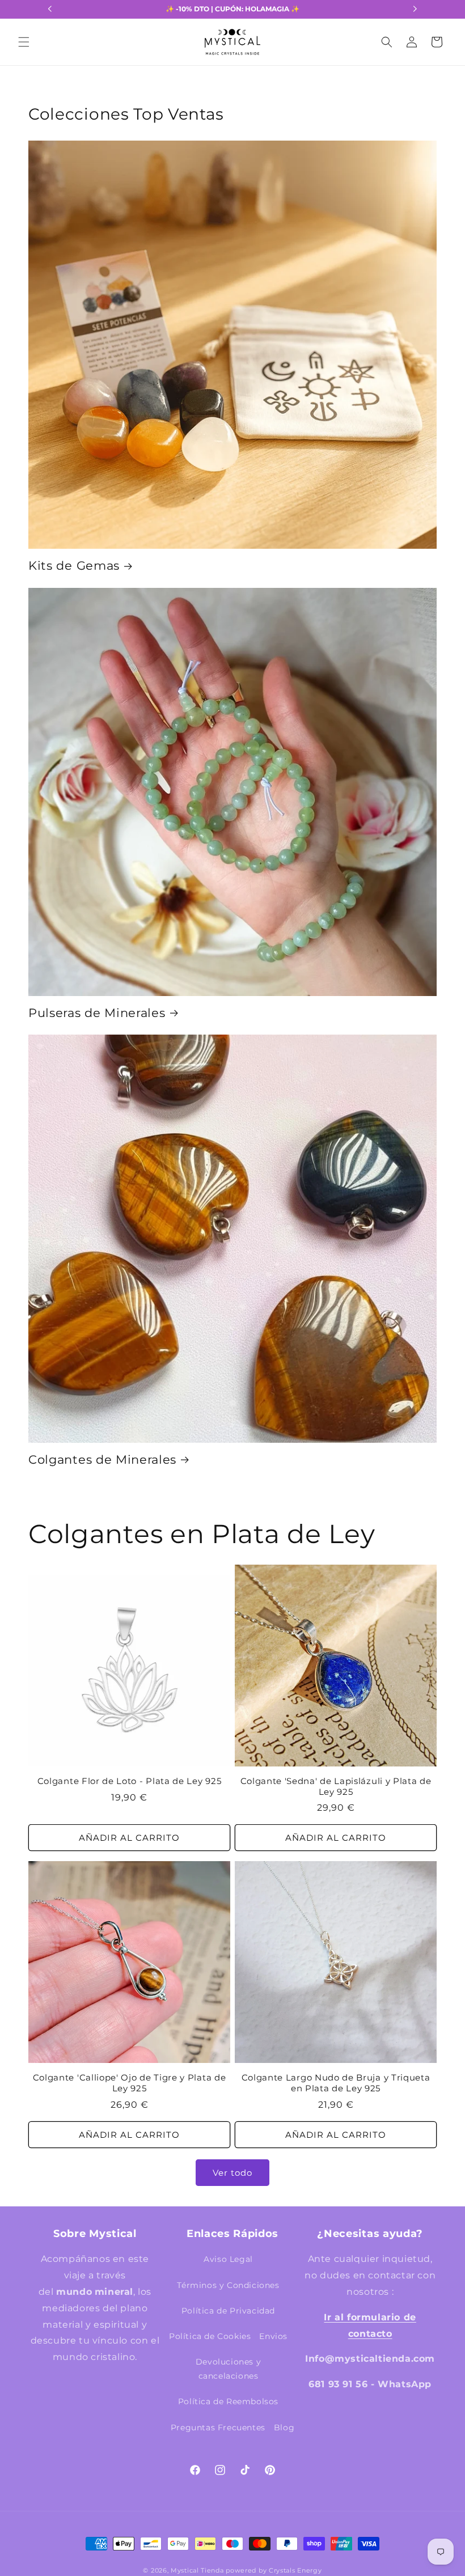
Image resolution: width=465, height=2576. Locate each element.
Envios (273, 2336)
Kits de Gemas (74, 565)
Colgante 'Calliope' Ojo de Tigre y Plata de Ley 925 (130, 2083)
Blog (284, 2427)
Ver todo (232, 2173)
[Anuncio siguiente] (415, 9)
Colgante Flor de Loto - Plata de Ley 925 (130, 1781)
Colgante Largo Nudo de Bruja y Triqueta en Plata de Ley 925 (336, 2083)
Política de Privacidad (228, 2311)
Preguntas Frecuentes (218, 2427)
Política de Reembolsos (228, 2401)
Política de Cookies (210, 2336)
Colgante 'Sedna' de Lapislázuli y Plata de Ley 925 (336, 1787)
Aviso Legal (228, 2259)
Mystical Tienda (197, 2570)
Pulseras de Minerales (97, 1013)
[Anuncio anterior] (50, 9)
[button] (24, 42)
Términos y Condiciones (228, 2285)
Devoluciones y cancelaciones (228, 2369)
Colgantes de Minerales (102, 1459)
